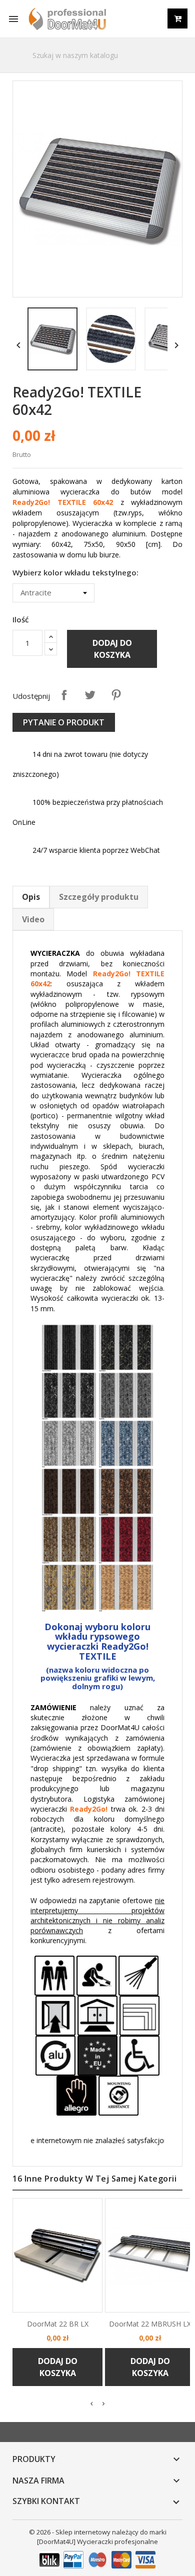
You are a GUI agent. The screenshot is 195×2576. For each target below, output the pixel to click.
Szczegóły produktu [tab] (99, 897)
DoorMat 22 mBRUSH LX (150, 2324)
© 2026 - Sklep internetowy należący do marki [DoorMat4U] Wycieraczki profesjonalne (98, 2537)
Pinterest (116, 695)
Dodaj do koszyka (112, 649)
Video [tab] (33, 919)
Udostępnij (64, 695)
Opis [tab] (31, 897)
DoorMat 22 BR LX (58, 2324)
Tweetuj (90, 695)
